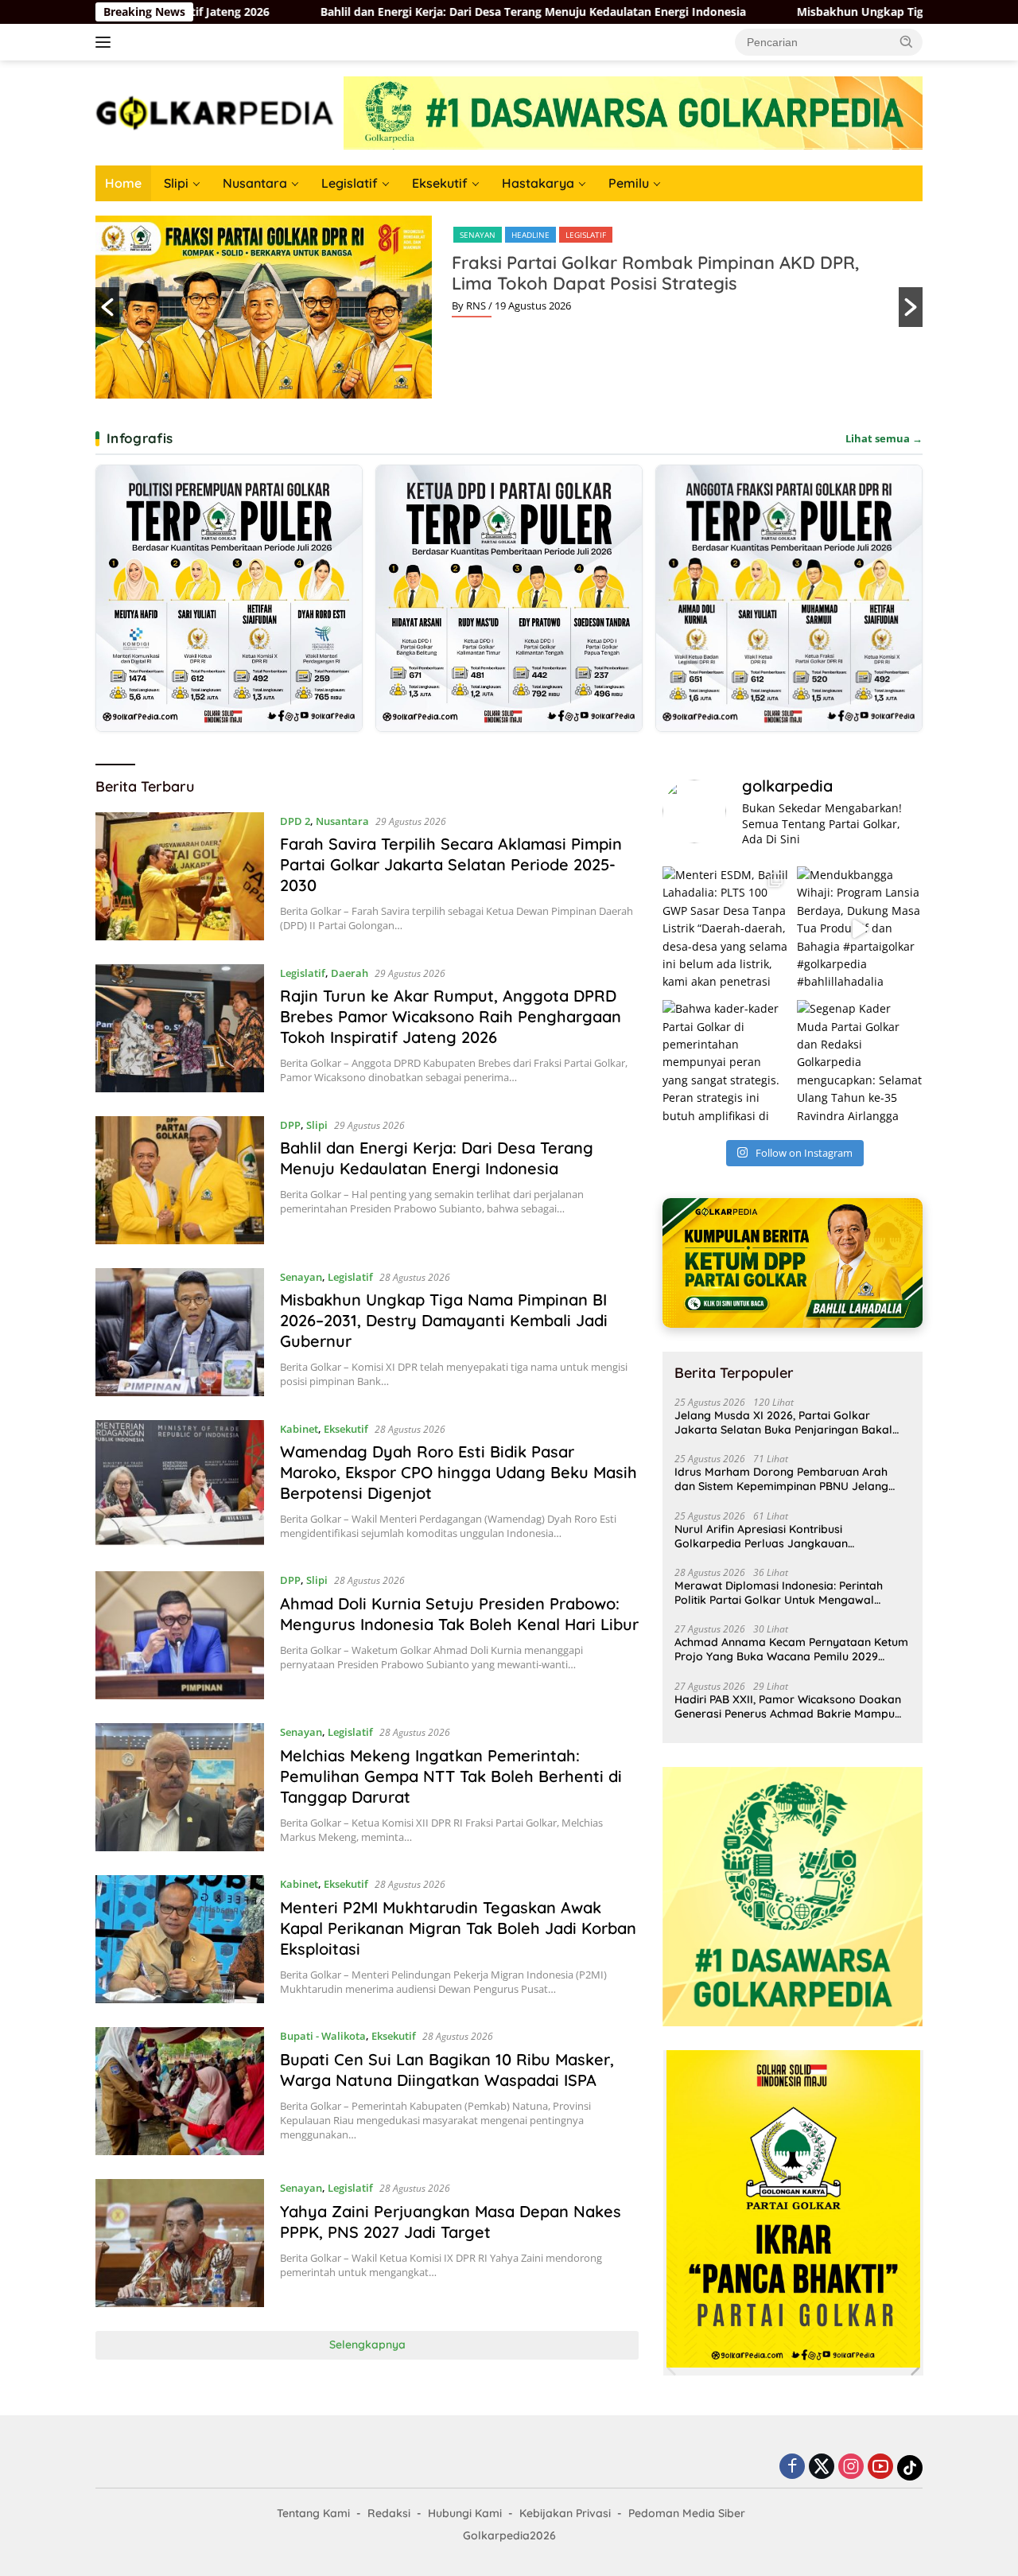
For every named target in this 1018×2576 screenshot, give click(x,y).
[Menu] (106, 42)
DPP (290, 1125)
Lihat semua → (884, 438)
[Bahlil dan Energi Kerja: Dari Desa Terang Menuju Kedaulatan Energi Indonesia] (180, 1180)
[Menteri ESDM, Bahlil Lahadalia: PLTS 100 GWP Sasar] (725, 929)
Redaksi (389, 2513)
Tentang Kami (313, 2513)
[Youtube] (880, 2467)
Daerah (350, 973)
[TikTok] (910, 2468)
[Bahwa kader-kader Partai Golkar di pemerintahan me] (725, 1063)
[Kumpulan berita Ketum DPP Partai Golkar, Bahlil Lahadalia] (793, 1263)
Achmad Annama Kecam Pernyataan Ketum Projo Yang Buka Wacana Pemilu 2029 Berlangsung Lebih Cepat (791, 1649)
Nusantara (255, 183)
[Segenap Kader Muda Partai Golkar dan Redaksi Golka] (860, 1063)
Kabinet (299, 1429)
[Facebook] (792, 2467)
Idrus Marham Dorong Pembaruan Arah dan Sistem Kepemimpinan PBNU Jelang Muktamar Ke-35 (781, 1479)
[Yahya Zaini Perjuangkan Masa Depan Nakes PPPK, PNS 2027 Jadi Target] (180, 2243)
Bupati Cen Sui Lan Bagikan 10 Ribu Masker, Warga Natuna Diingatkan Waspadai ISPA (447, 2070)
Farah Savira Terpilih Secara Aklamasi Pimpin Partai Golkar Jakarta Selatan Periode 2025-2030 (451, 864)
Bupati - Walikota (323, 2036)
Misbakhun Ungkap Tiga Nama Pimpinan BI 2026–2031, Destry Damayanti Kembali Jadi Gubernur (444, 1320)
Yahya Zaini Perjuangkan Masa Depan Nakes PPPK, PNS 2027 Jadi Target (451, 2222)
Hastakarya (538, 183)
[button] (907, 41)
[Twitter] (822, 2467)
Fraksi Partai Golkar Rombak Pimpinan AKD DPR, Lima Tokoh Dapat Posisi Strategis (655, 273)
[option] (509, 307)
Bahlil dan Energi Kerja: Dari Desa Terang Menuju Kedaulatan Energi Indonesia (308, 12)
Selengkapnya (367, 2344)
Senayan (478, 235)
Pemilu (629, 183)
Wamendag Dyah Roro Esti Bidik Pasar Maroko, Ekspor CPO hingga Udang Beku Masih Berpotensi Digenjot (458, 1472)
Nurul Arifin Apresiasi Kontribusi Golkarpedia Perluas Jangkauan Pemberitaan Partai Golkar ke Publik (771, 1536)
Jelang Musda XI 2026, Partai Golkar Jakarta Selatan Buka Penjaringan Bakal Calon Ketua (783, 1422)
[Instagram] (851, 2467)
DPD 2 (295, 821)
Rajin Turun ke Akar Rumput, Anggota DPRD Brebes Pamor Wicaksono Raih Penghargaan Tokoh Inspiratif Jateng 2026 (451, 1016)
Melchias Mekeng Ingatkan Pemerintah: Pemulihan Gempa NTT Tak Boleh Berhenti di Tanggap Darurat (451, 1776)
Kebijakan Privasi (565, 2513)
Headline (530, 235)
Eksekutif (440, 183)
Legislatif (350, 183)
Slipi (176, 183)
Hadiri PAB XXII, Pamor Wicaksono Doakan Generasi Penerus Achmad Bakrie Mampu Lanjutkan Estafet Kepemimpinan (788, 1706)
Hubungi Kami (465, 2513)
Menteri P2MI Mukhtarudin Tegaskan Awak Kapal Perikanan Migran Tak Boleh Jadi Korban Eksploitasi (458, 1928)
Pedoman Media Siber (687, 2513)
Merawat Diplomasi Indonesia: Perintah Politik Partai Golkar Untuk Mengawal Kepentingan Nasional (779, 1593)
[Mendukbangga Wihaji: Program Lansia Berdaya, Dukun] (860, 929)
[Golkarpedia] (215, 112)
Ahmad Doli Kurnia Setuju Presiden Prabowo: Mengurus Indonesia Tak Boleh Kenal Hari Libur (459, 1614)
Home (123, 183)
